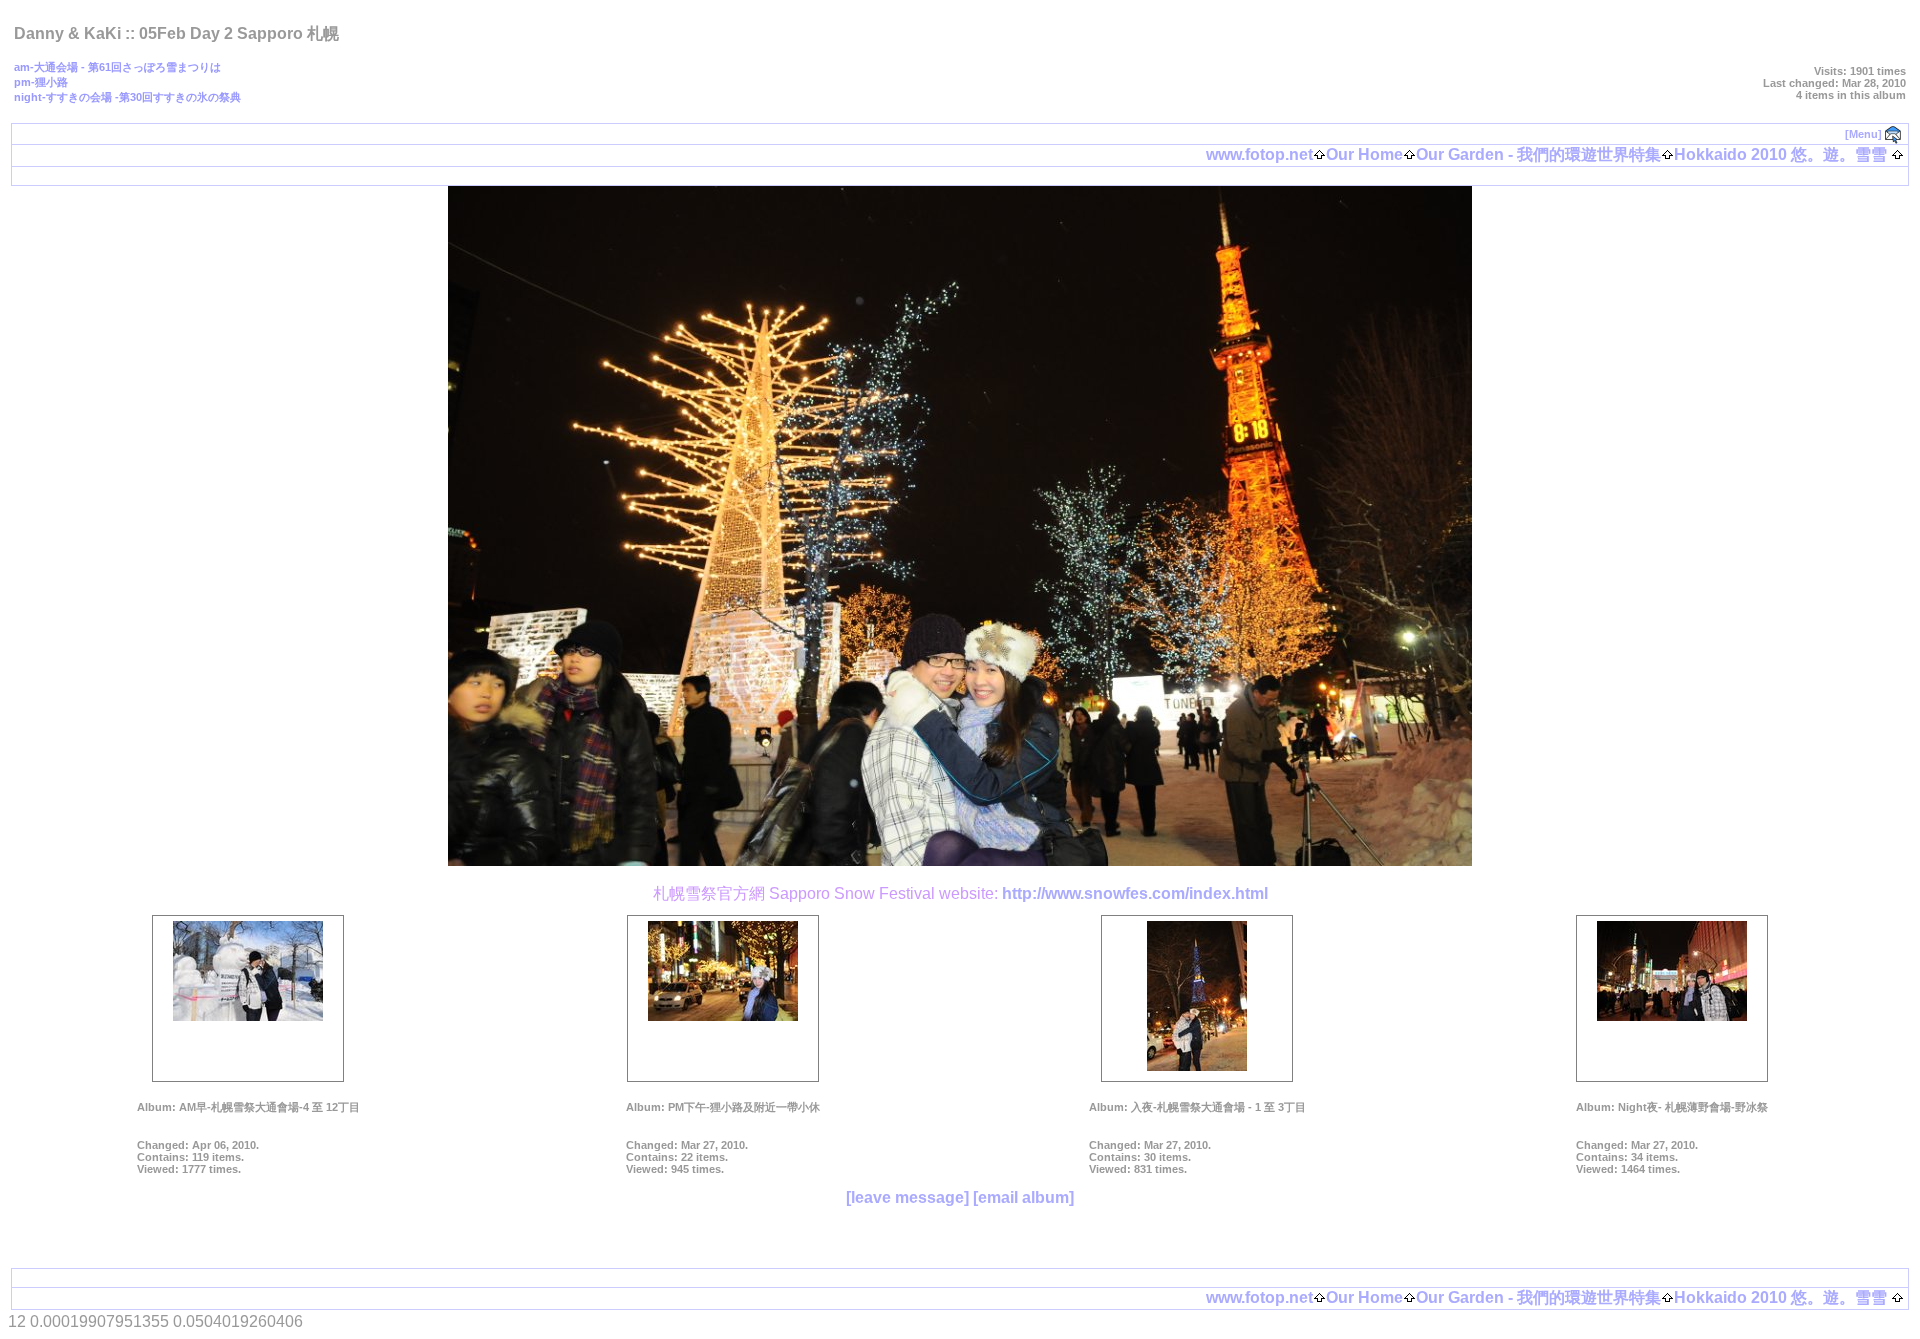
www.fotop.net (1259, 154)
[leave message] (907, 1197)
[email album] (1023, 1197)
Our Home (1364, 154)
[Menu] (1863, 134)
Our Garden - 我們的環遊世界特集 (1538, 154)
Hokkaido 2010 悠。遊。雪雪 (1780, 154)
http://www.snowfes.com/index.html (1135, 893)
